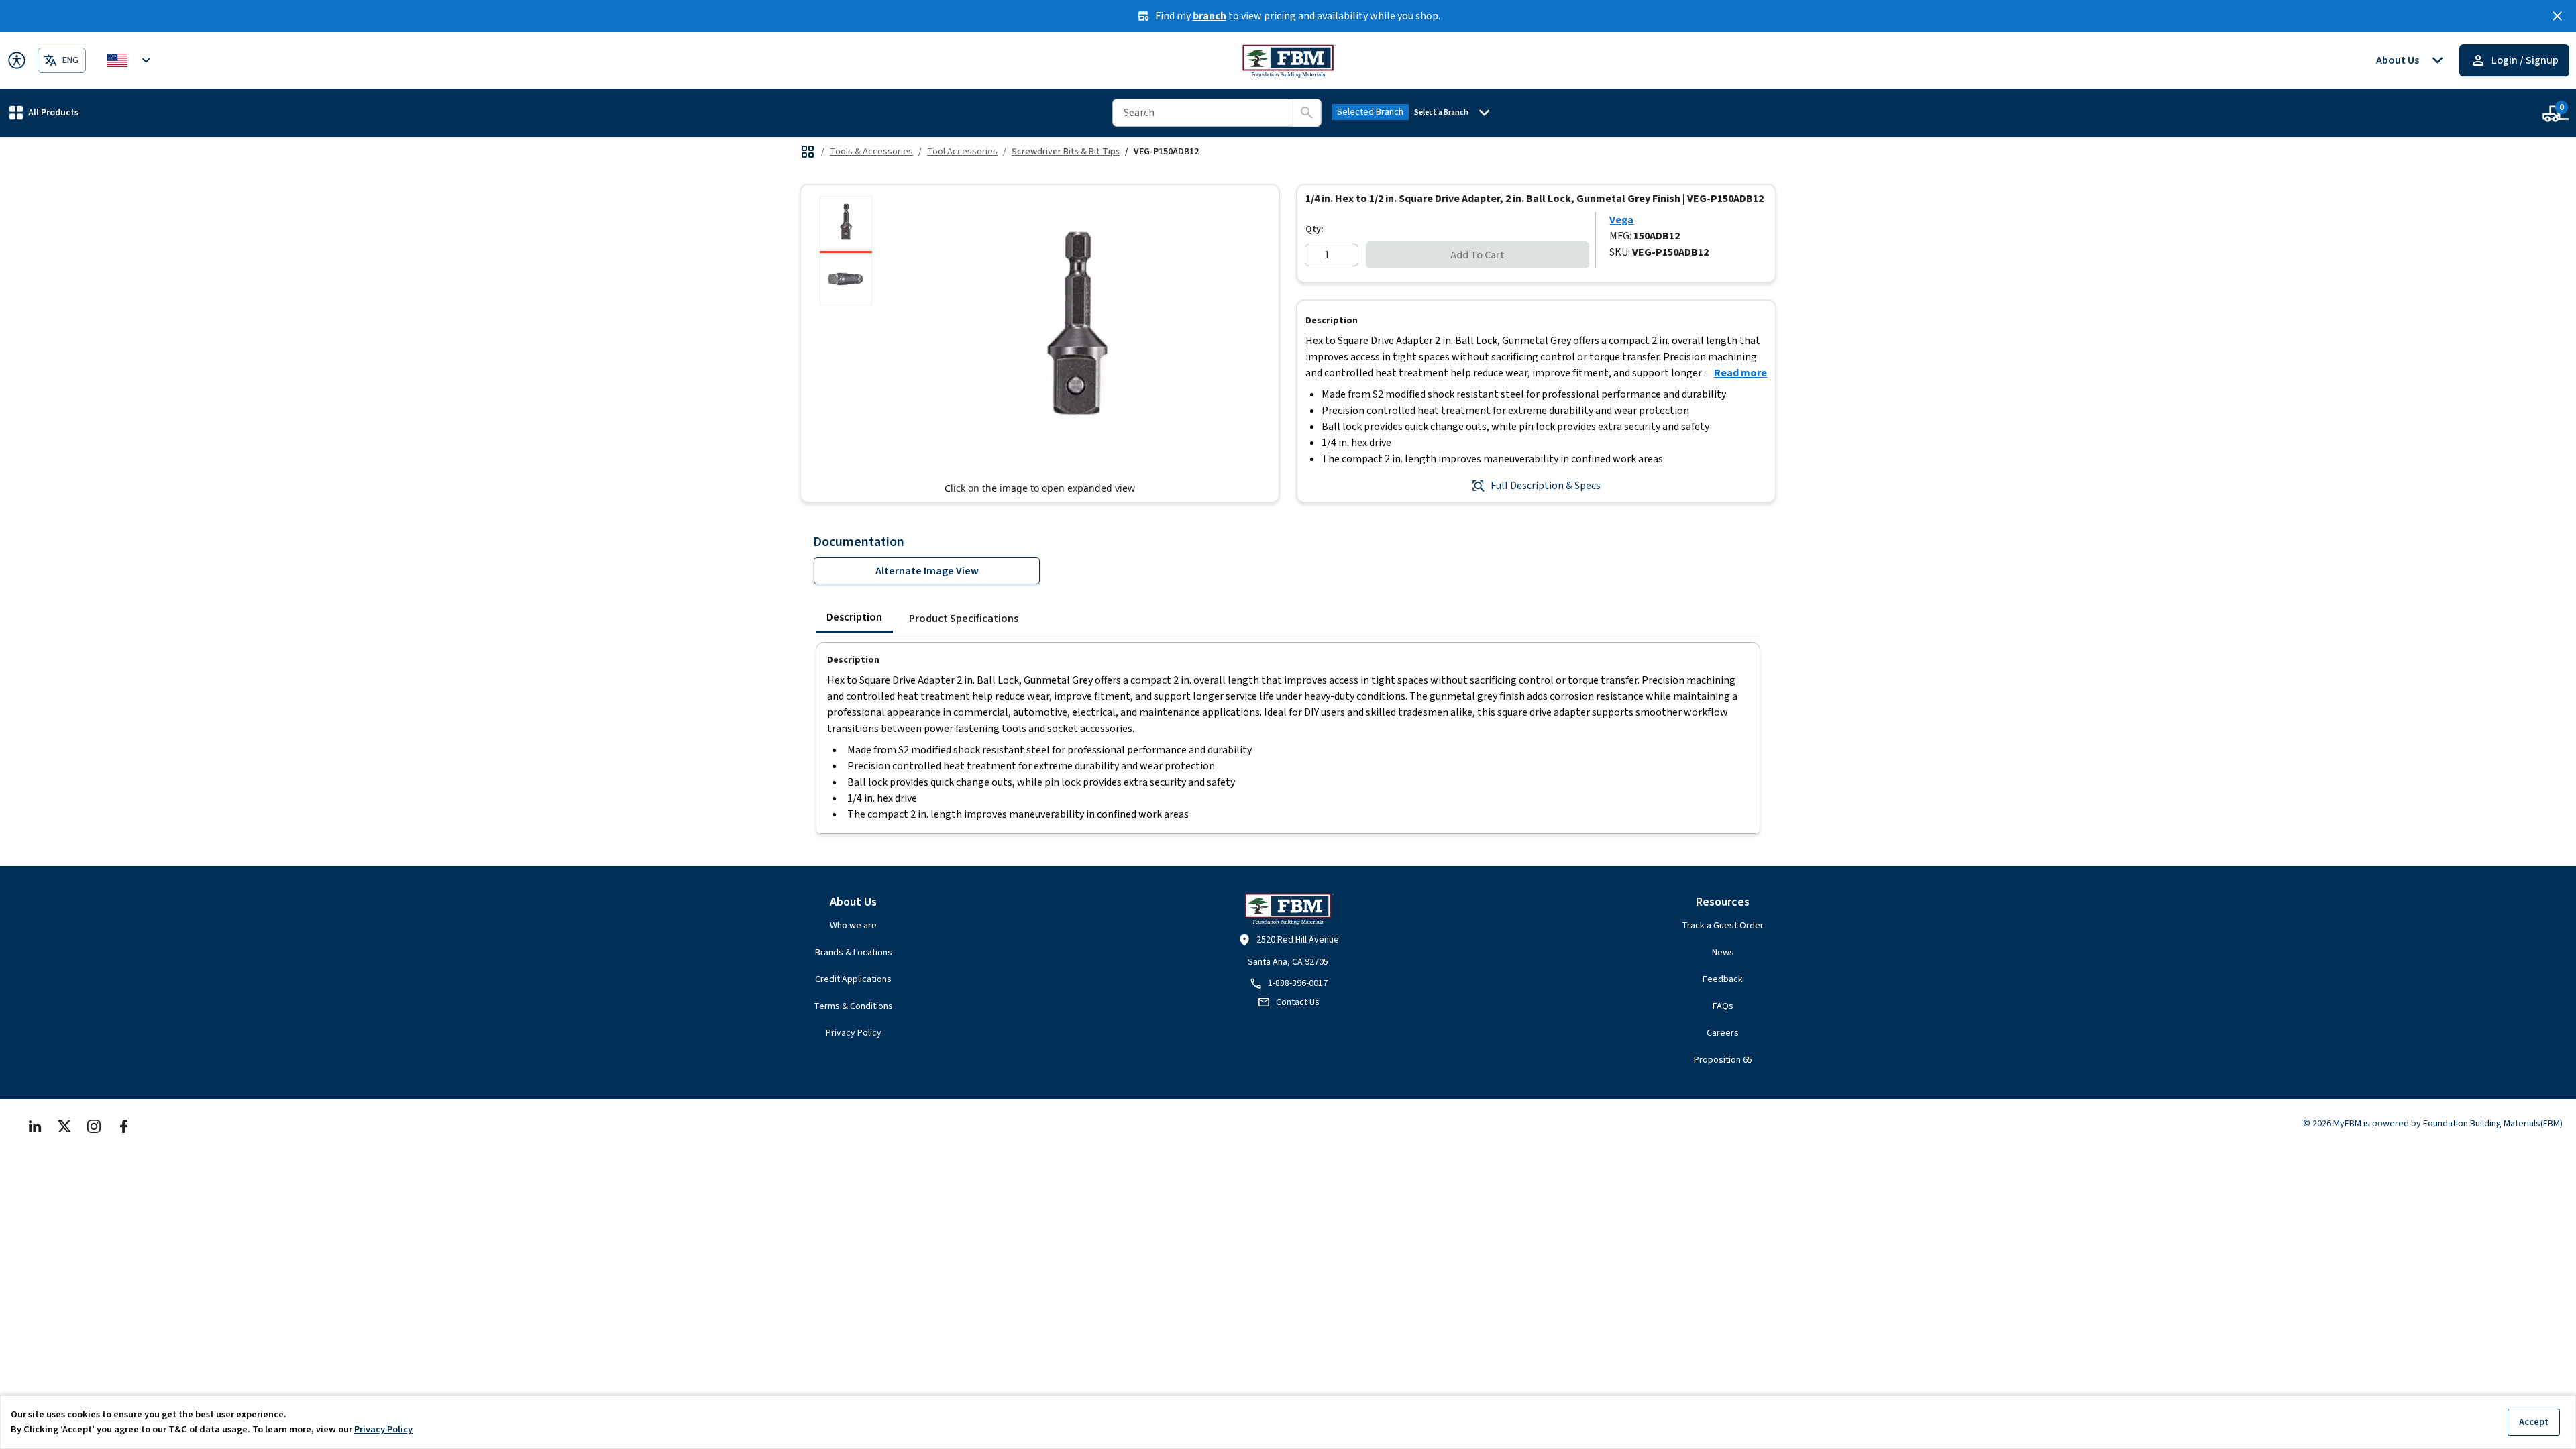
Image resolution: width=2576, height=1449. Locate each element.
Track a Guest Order (1723, 926)
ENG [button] (70, 60)
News (1723, 953)
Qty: (1314, 229)
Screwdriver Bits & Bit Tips (1066, 152)
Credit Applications (853, 979)
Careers (1723, 1033)
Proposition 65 (1723, 1060)
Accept (2534, 1422)
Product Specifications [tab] (964, 619)
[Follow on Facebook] (123, 1126)
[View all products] (808, 152)
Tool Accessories (962, 152)
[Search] (1307, 113)
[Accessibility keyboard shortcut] (17, 60)
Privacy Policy (854, 1033)
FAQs (1723, 1006)
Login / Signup (2525, 60)
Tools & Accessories (871, 152)
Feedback (1723, 979)
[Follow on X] (64, 1126)
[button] (44, 112)
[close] (2557, 16)
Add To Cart (1478, 255)
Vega (1621, 220)
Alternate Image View (927, 571)
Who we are (853, 926)
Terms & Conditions (853, 1006)
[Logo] (1288, 60)
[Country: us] (131, 60)
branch (1210, 16)
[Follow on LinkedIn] (35, 1126)
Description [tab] (854, 617)
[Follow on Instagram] (94, 1126)
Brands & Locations (854, 953)
